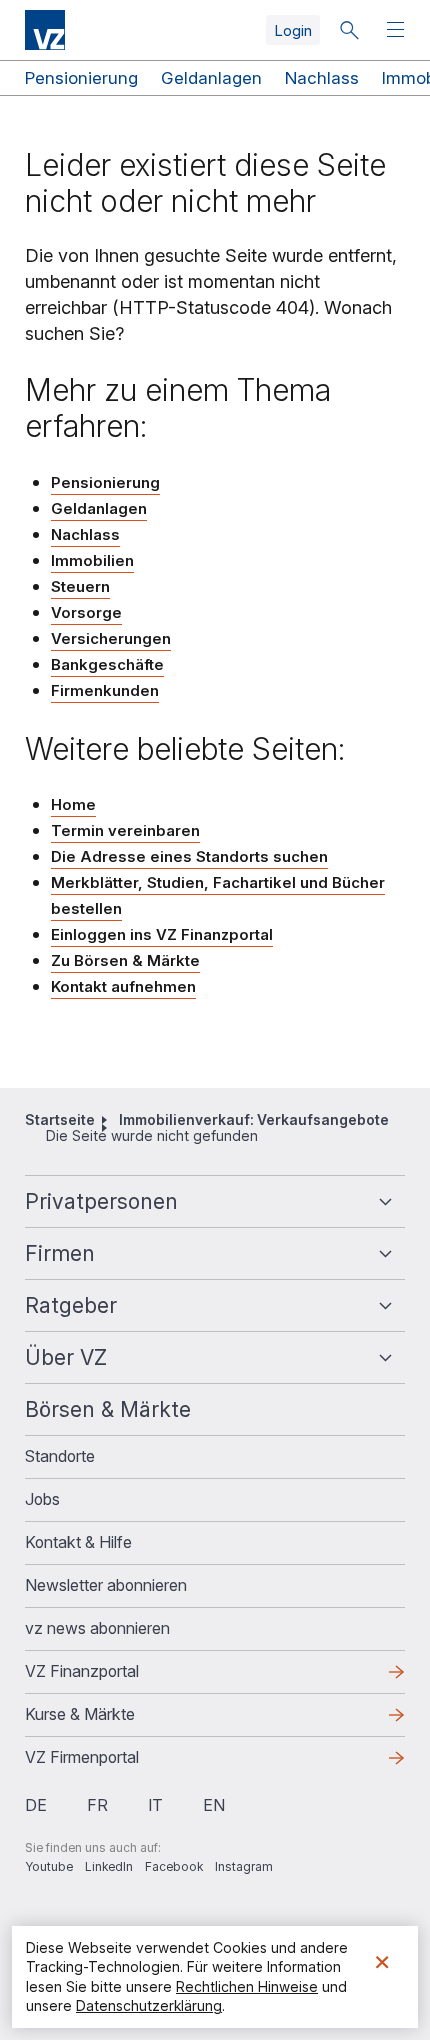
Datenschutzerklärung (149, 2005)
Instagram (244, 1866)
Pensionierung (81, 78)
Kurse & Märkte (112, 1720)
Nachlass (322, 78)
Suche (349, 30)
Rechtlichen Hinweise (247, 1986)
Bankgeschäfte (107, 664)
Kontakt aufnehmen (123, 986)
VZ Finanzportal (114, 1677)
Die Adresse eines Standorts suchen (189, 856)
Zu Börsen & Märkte (125, 960)
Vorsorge (86, 612)
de (36, 1805)
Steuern (80, 586)
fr (97, 1805)
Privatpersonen (101, 1201)
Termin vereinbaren (125, 830)
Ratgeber (71, 1305)
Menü (398, 30)
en (214, 1805)
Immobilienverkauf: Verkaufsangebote (254, 1119)
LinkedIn (109, 1866)
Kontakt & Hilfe (78, 1542)
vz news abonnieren (97, 1628)
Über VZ (66, 1357)
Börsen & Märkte (108, 1409)
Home (73, 804)
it (155, 1805)
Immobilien (92, 560)
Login (293, 30)
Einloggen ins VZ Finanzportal (162, 935)
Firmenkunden (105, 690)
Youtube (49, 1866)
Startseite (60, 1119)
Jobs (42, 1499)
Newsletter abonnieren (106, 1585)
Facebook (174, 1866)
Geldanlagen (211, 78)
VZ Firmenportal (114, 1763)
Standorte (60, 1456)
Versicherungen (111, 638)
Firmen (60, 1253)
